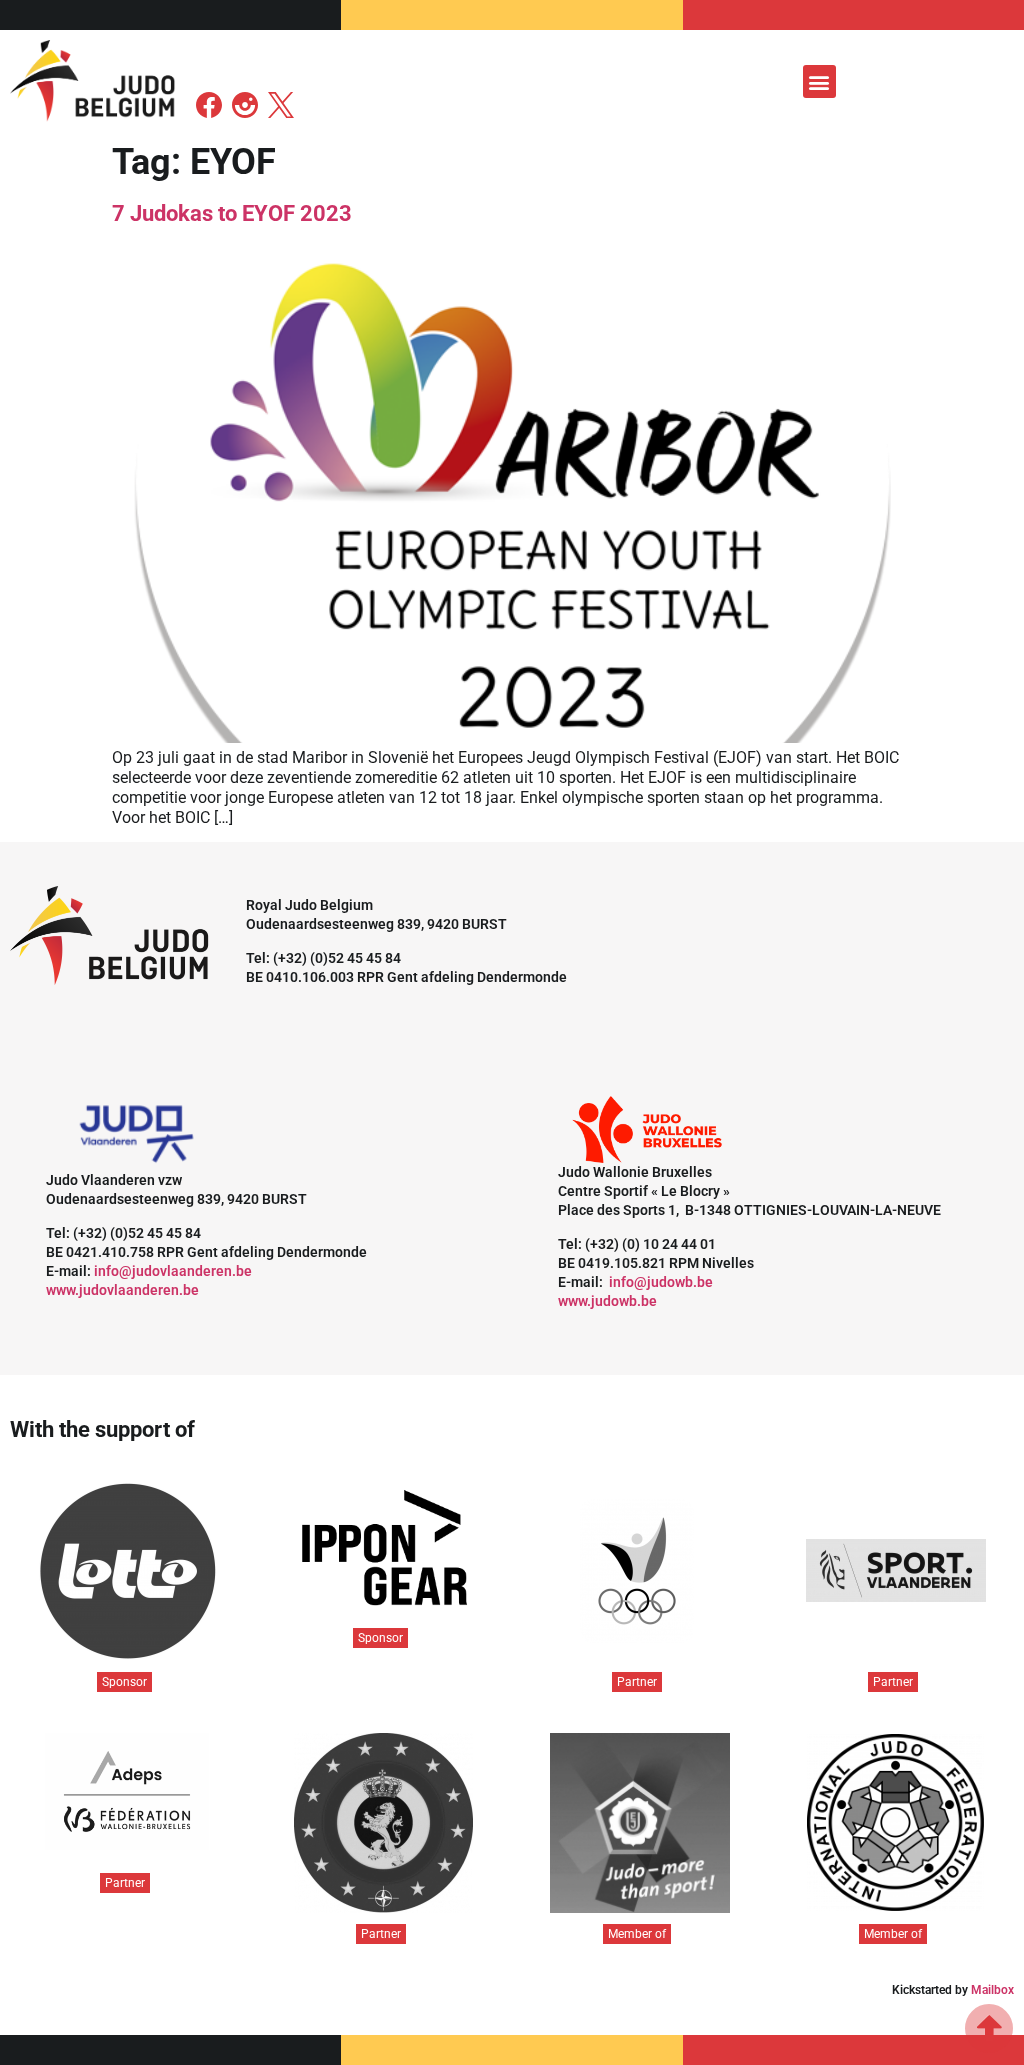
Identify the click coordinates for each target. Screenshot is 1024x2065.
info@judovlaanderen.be (173, 1271)
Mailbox (992, 1990)
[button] (819, 81)
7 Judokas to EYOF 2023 (232, 213)
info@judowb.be (661, 1282)
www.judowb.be (607, 1301)
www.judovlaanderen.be (122, 1290)
